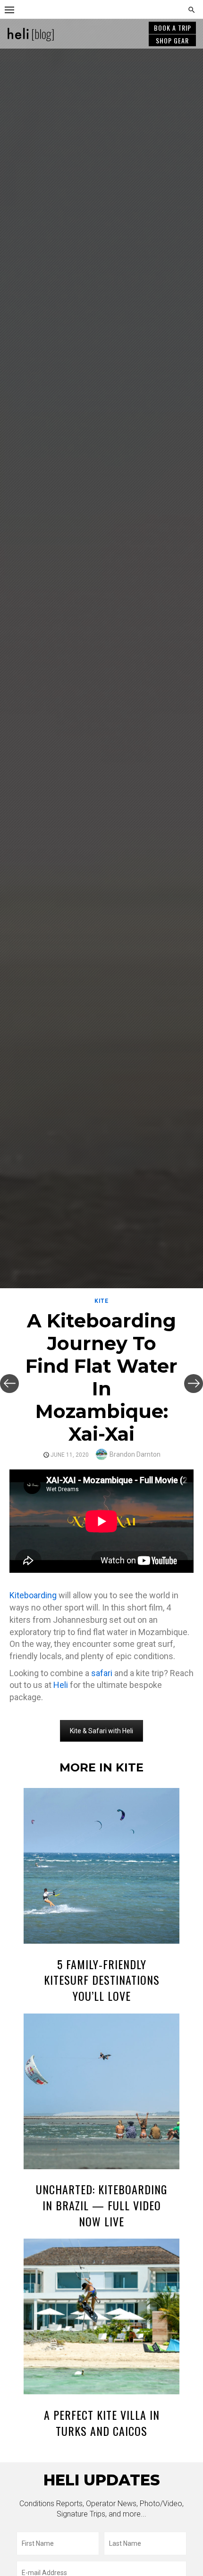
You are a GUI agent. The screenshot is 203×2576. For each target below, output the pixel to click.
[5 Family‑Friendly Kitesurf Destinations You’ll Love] (101, 1867)
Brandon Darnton (135, 1454)
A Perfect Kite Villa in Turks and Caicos (102, 2423)
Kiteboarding (33, 1595)
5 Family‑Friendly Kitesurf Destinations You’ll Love (102, 1980)
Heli (61, 1685)
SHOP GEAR (172, 40)
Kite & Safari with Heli (101, 1731)
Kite (101, 1301)
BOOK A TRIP (173, 28)
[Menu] (9, 9)
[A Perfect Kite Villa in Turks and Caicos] (101, 2318)
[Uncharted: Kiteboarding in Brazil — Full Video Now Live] (101, 2093)
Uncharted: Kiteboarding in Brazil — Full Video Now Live (101, 2205)
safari (102, 1673)
